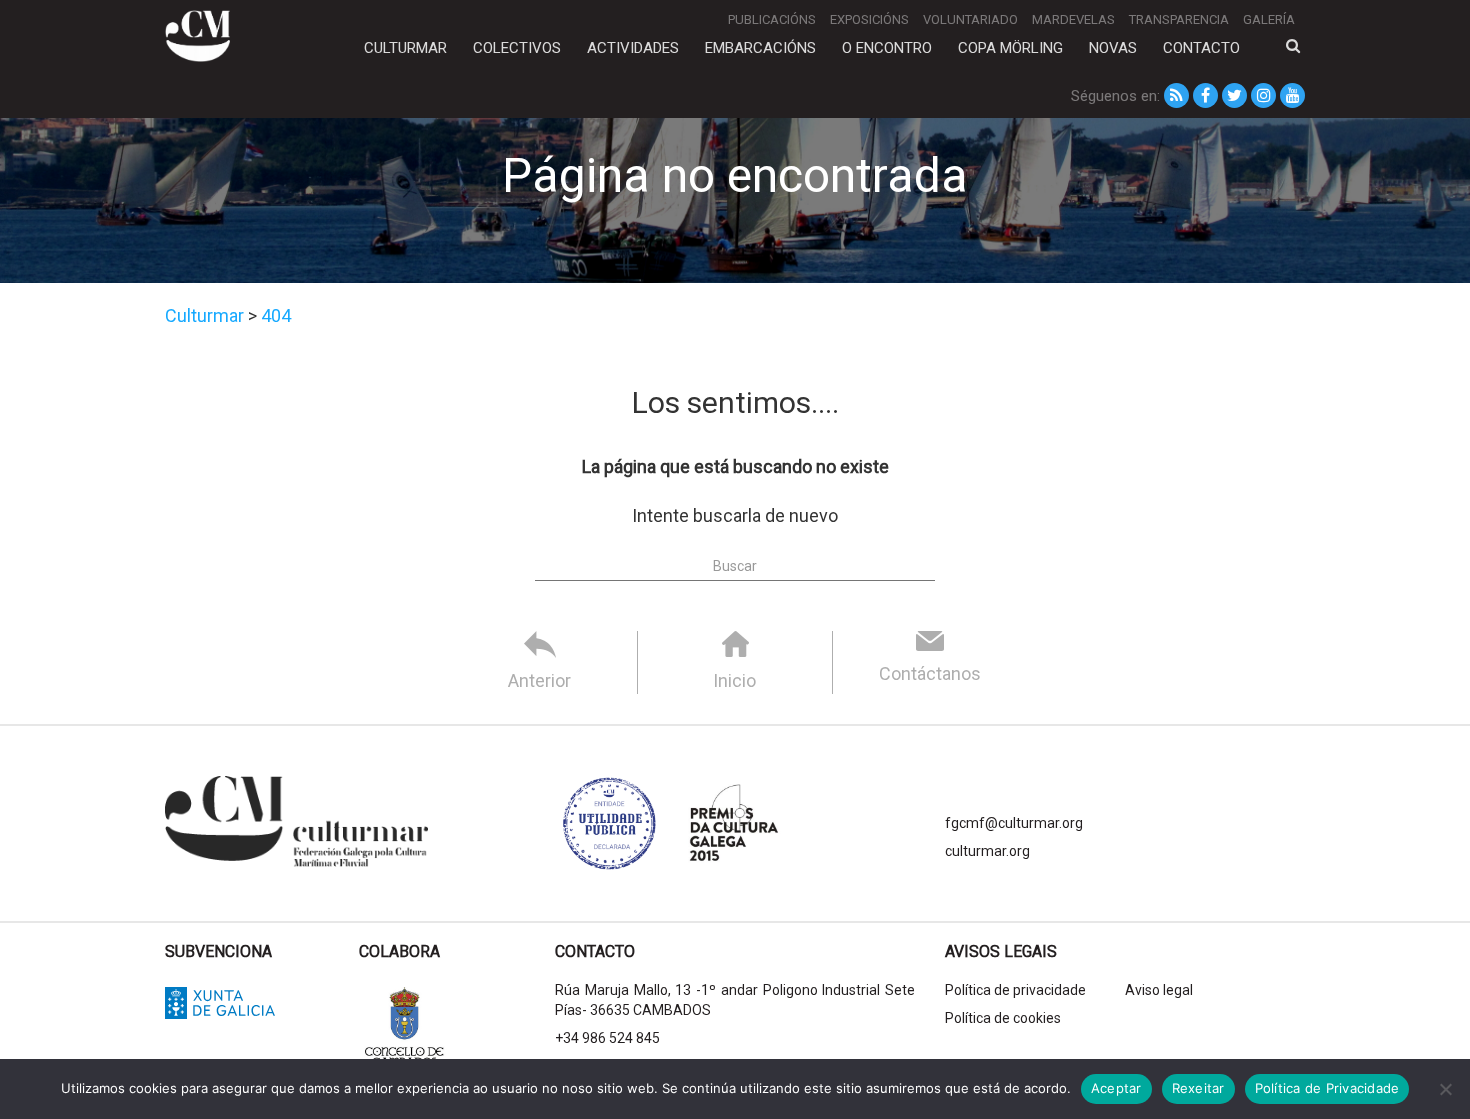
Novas (1113, 48)
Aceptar (1116, 1088)
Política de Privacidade (1327, 1088)
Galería (1269, 19)
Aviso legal (1159, 990)
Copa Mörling (1010, 48)
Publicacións (772, 19)
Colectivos (517, 48)
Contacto (1201, 48)
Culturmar (405, 48)
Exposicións (869, 19)
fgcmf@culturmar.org (1014, 823)
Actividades (633, 48)
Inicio (734, 680)
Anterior (539, 680)
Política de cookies (1003, 1018)
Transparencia (1179, 19)
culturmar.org (987, 851)
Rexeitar (1198, 1088)
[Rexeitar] (1445, 1089)
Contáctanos (930, 673)
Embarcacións (760, 48)
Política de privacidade (1015, 990)
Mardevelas (1073, 19)
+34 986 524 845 (607, 1038)
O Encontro (887, 48)
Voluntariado (970, 19)
